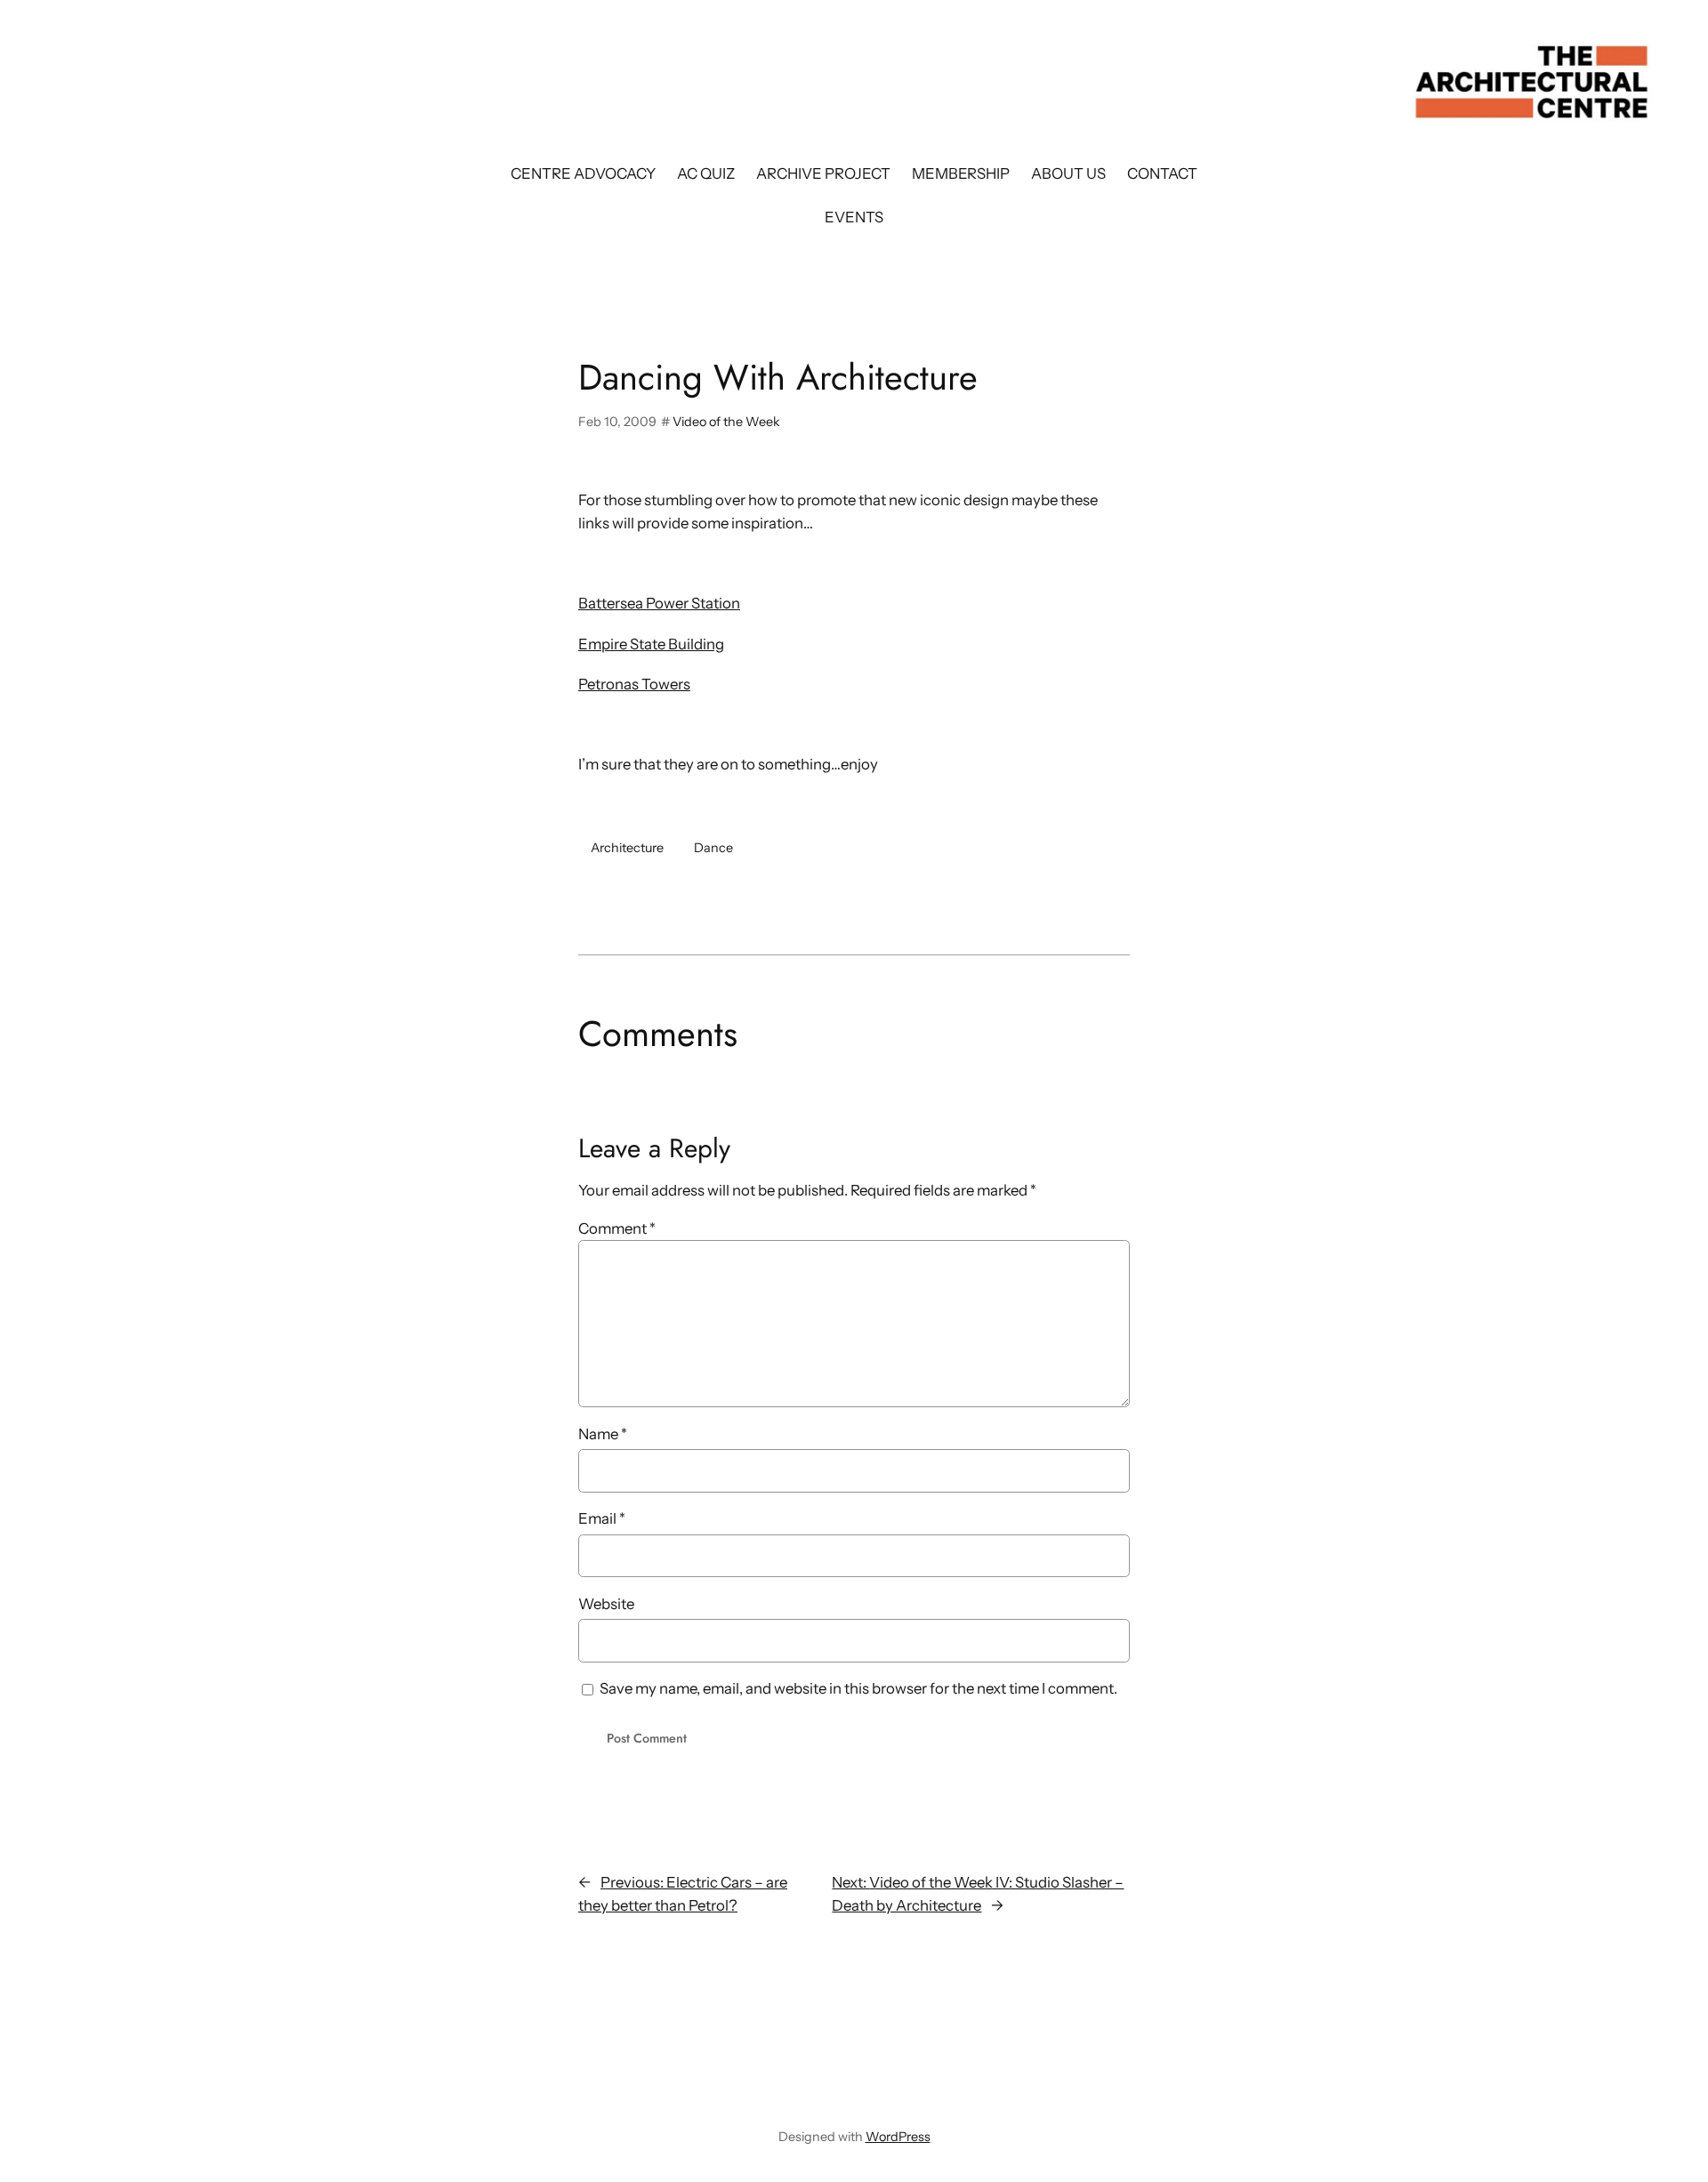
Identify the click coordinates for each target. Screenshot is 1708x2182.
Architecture (627, 848)
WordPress (898, 2137)
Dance (713, 848)
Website (606, 1604)
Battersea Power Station (659, 603)
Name (603, 1434)
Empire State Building (651, 644)
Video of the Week (726, 422)
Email (602, 1518)
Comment (617, 1228)
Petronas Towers (634, 684)
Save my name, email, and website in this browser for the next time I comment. (858, 1688)
